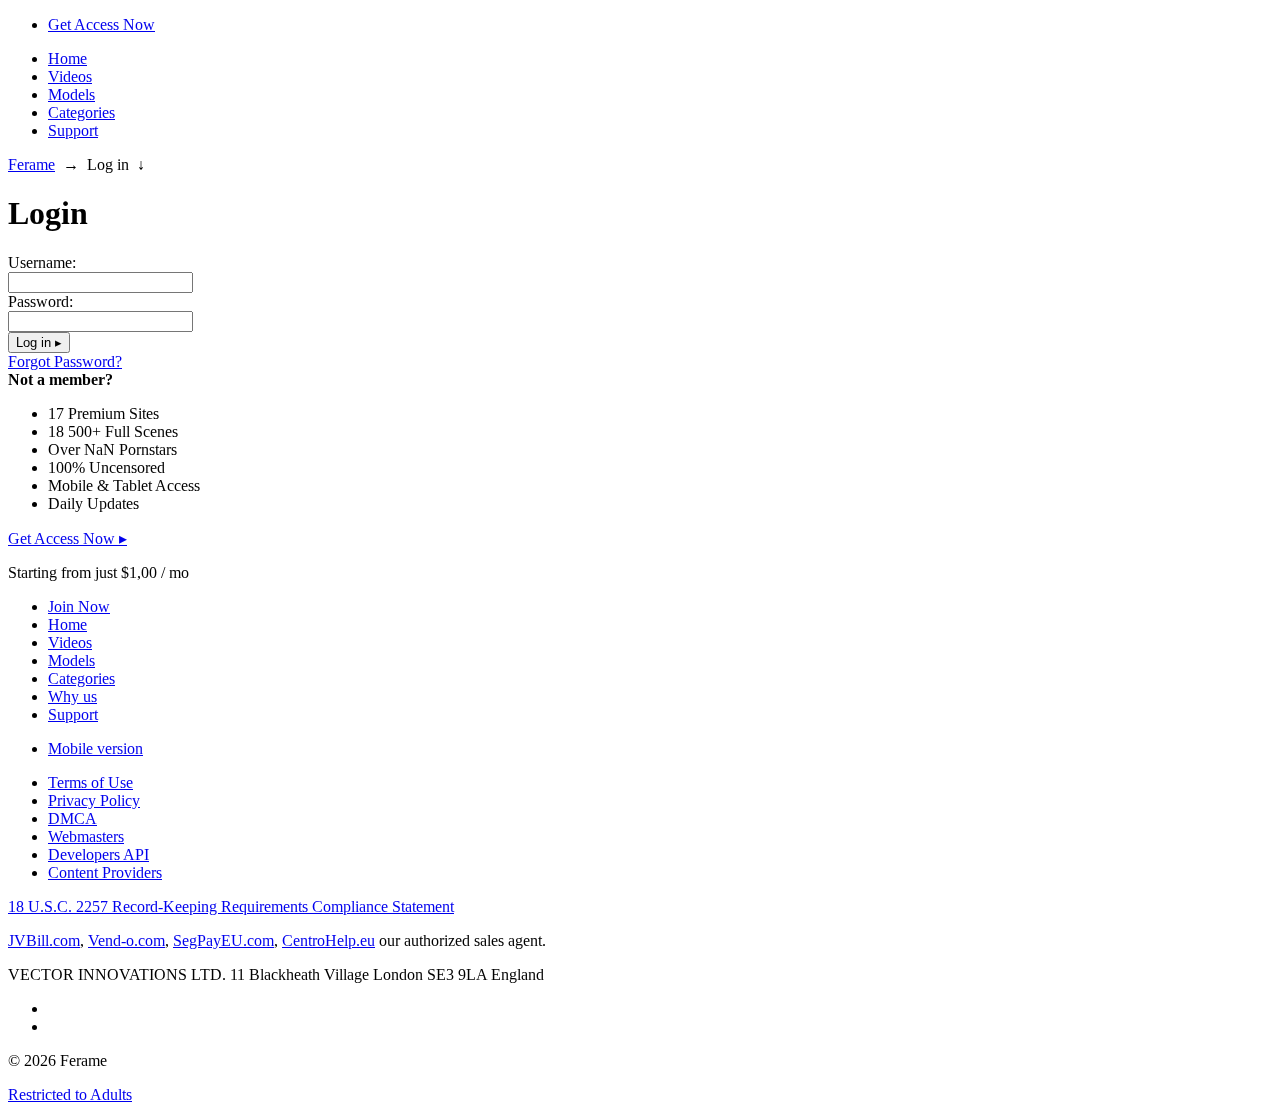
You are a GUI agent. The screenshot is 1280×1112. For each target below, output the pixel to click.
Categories (81, 112)
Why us (72, 696)
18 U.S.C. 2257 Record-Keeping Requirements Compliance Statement (231, 906)
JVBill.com (44, 940)
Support (73, 130)
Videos (70, 76)
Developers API (98, 854)
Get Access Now (101, 24)
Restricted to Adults (70, 1094)
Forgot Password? (65, 361)
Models (71, 94)
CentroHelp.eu (328, 940)
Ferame (31, 164)
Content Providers (105, 872)
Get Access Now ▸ (67, 538)
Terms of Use (90, 782)
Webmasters (86, 836)
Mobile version (95, 748)
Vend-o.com (126, 940)
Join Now (79, 606)
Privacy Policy (94, 800)
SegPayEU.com (223, 940)
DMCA (72, 818)
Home (67, 58)
